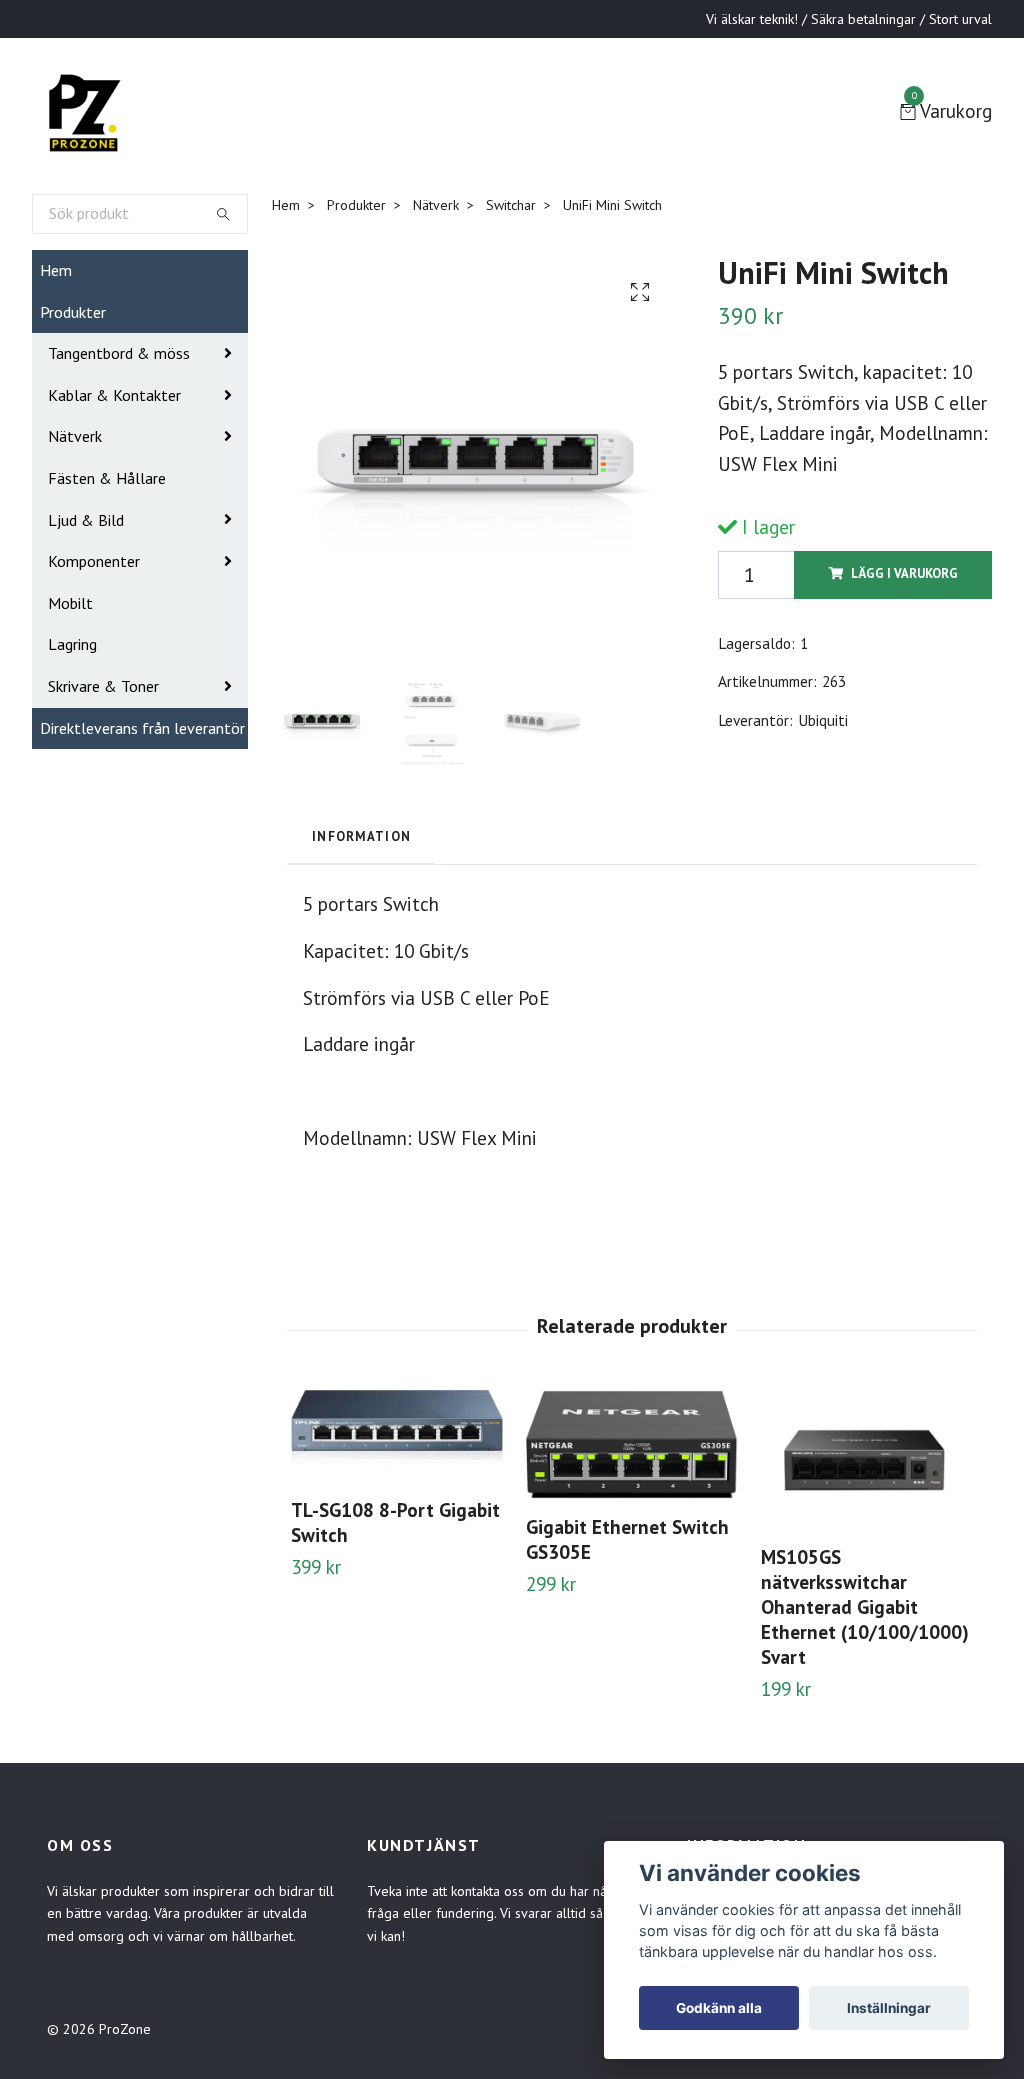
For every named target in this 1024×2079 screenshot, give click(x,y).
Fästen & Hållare (107, 478)
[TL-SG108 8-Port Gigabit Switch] (397, 1436)
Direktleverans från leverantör (142, 728)
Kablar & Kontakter (114, 395)
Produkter (73, 312)
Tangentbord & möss (119, 353)
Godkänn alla (719, 2008)
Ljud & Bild (86, 520)
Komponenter (94, 561)
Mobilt (70, 603)
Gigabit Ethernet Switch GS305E (627, 1539)
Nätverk (75, 436)
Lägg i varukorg (904, 573)
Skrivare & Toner (103, 686)
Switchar (511, 205)
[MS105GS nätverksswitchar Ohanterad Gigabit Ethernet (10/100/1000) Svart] (867, 1460)
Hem (56, 270)
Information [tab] (361, 836)
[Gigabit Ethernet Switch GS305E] (632, 1444)
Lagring (72, 644)
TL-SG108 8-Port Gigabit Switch (395, 1522)
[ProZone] (84, 112)
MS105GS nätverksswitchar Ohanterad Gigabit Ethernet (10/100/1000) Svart (865, 1606)
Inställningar (889, 2008)
